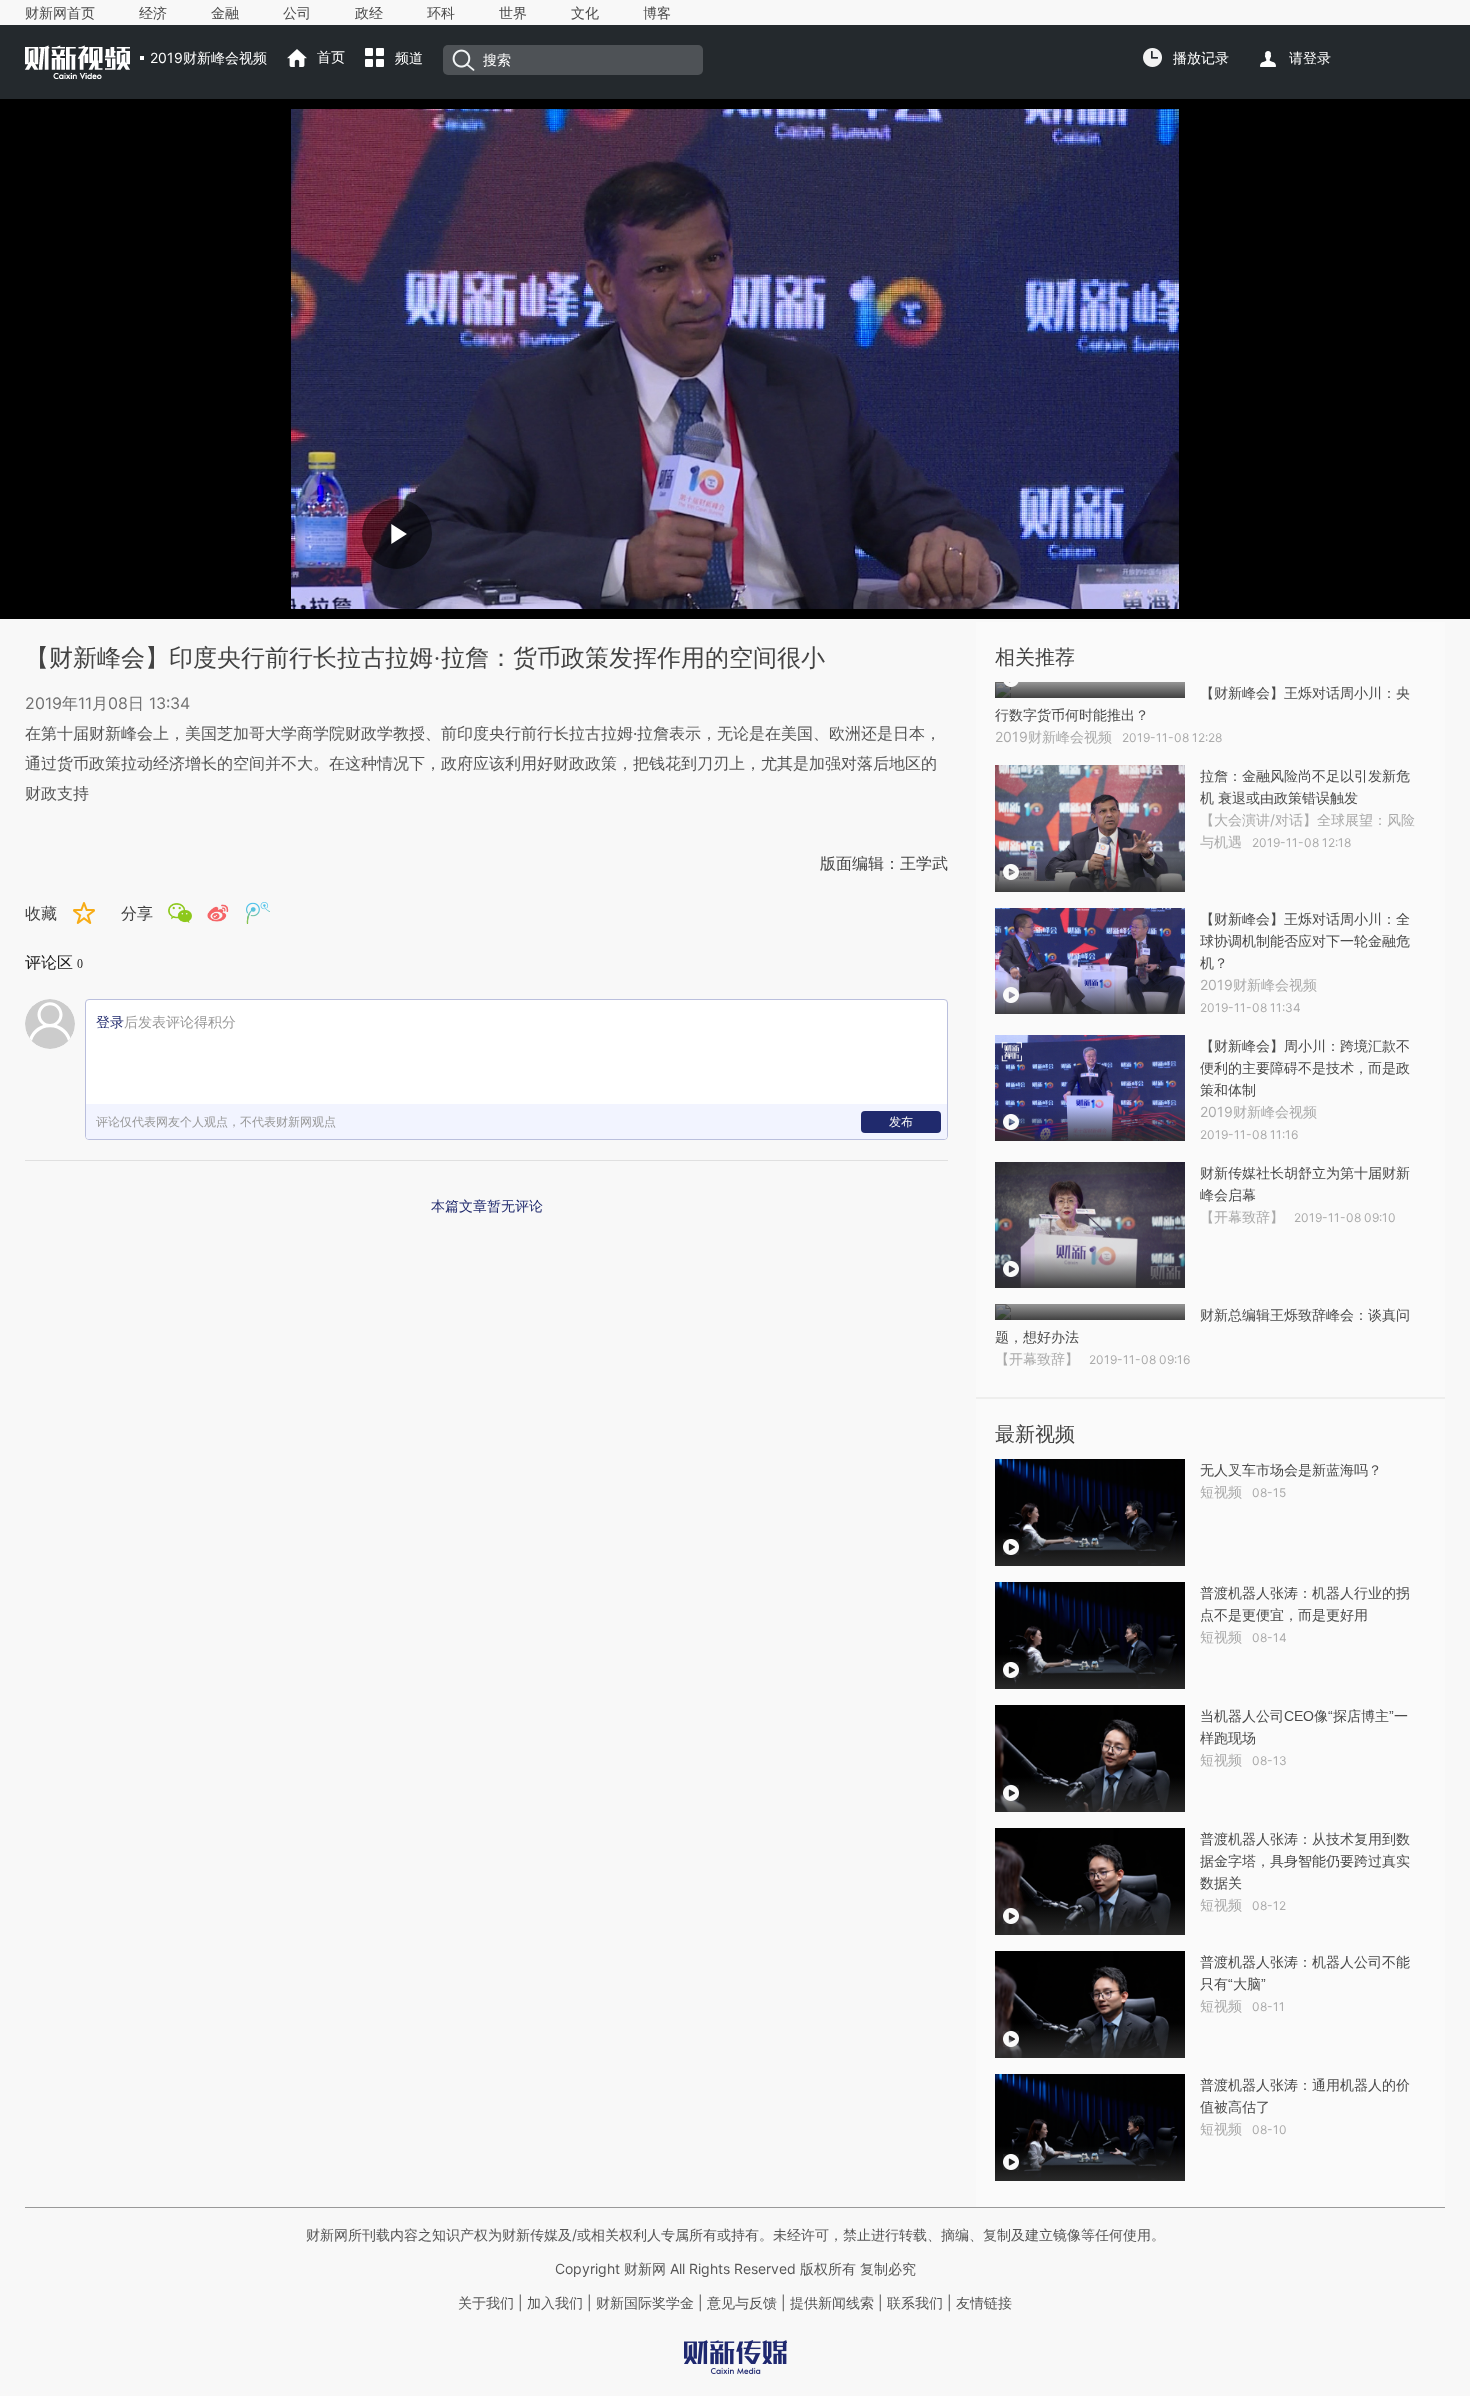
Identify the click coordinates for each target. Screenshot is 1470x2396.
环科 (441, 13)
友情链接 (984, 2303)
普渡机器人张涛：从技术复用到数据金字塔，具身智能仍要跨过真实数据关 (1305, 1861)
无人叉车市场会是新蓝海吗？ (1291, 1470)
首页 (331, 57)
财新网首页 (60, 13)
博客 (657, 13)
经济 (153, 13)
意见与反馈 (742, 2303)
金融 (225, 13)
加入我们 (555, 2303)
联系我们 (915, 2303)
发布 (901, 1121)
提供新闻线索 (832, 2303)
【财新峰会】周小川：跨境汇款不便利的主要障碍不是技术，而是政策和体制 (1305, 1068)
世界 (513, 13)
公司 (297, 13)
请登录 (1310, 58)
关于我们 (486, 2303)
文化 (585, 13)
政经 (369, 13)
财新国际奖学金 (643, 2303)
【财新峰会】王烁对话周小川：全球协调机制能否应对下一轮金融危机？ (1305, 941)
